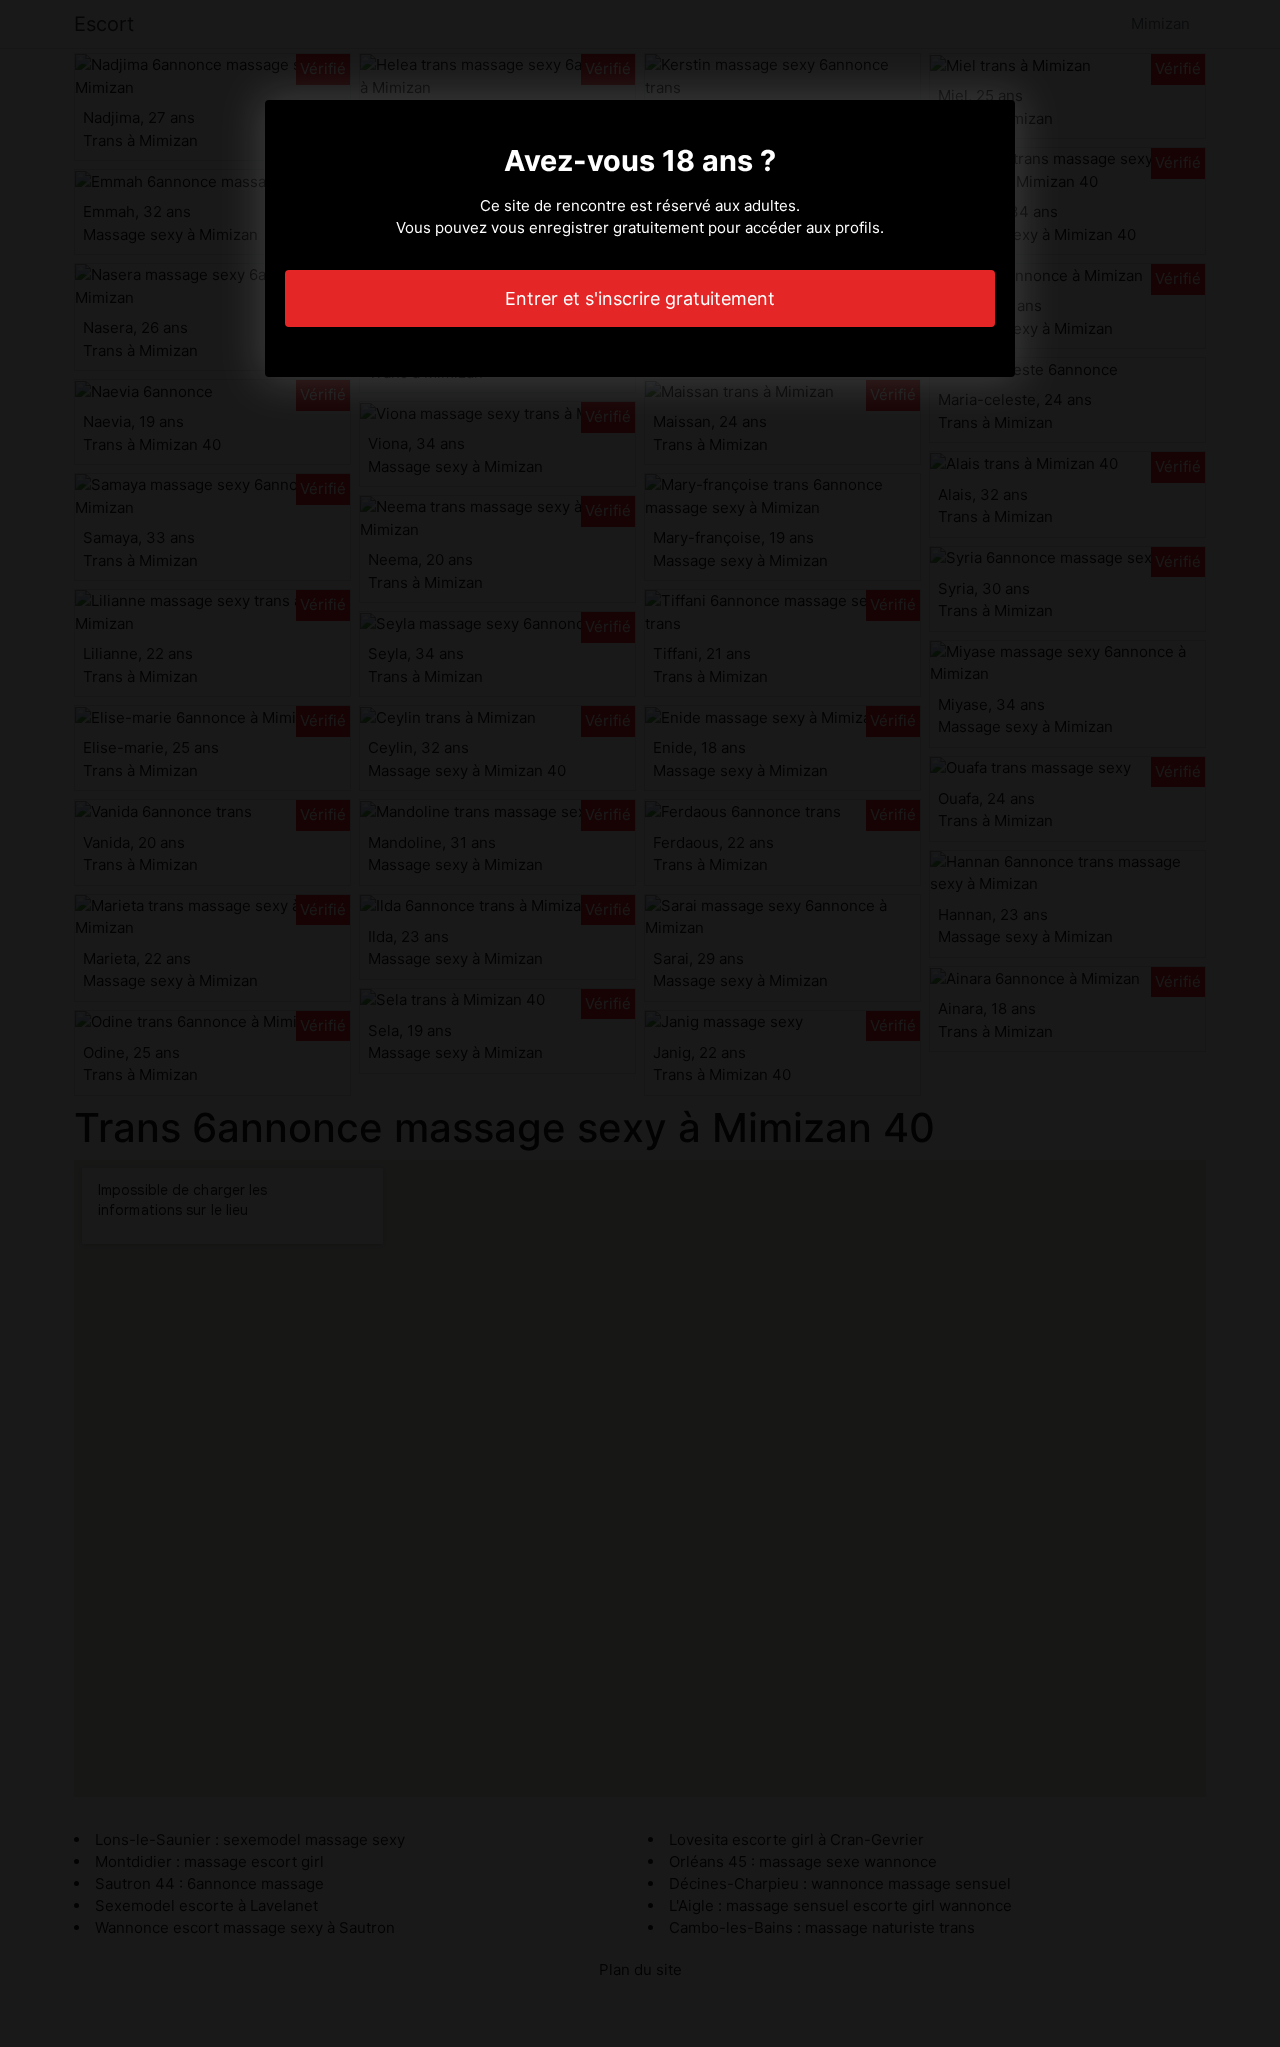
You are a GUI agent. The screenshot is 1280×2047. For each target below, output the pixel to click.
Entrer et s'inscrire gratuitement (640, 298)
